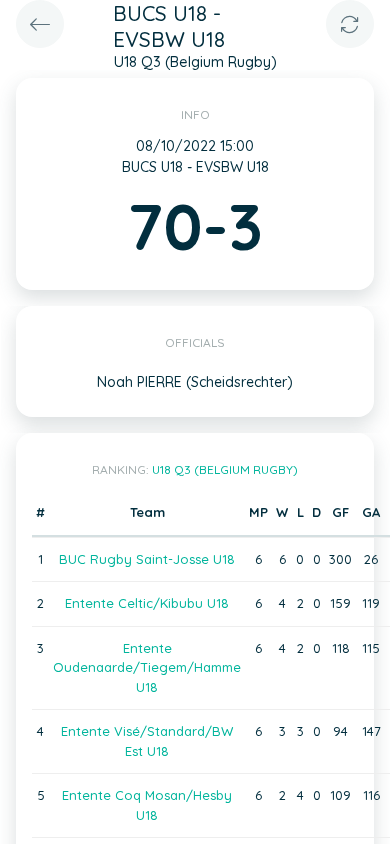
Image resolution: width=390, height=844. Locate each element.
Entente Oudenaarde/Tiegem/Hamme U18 (147, 667)
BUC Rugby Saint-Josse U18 (147, 559)
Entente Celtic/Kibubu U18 (147, 603)
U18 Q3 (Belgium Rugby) (225, 469)
